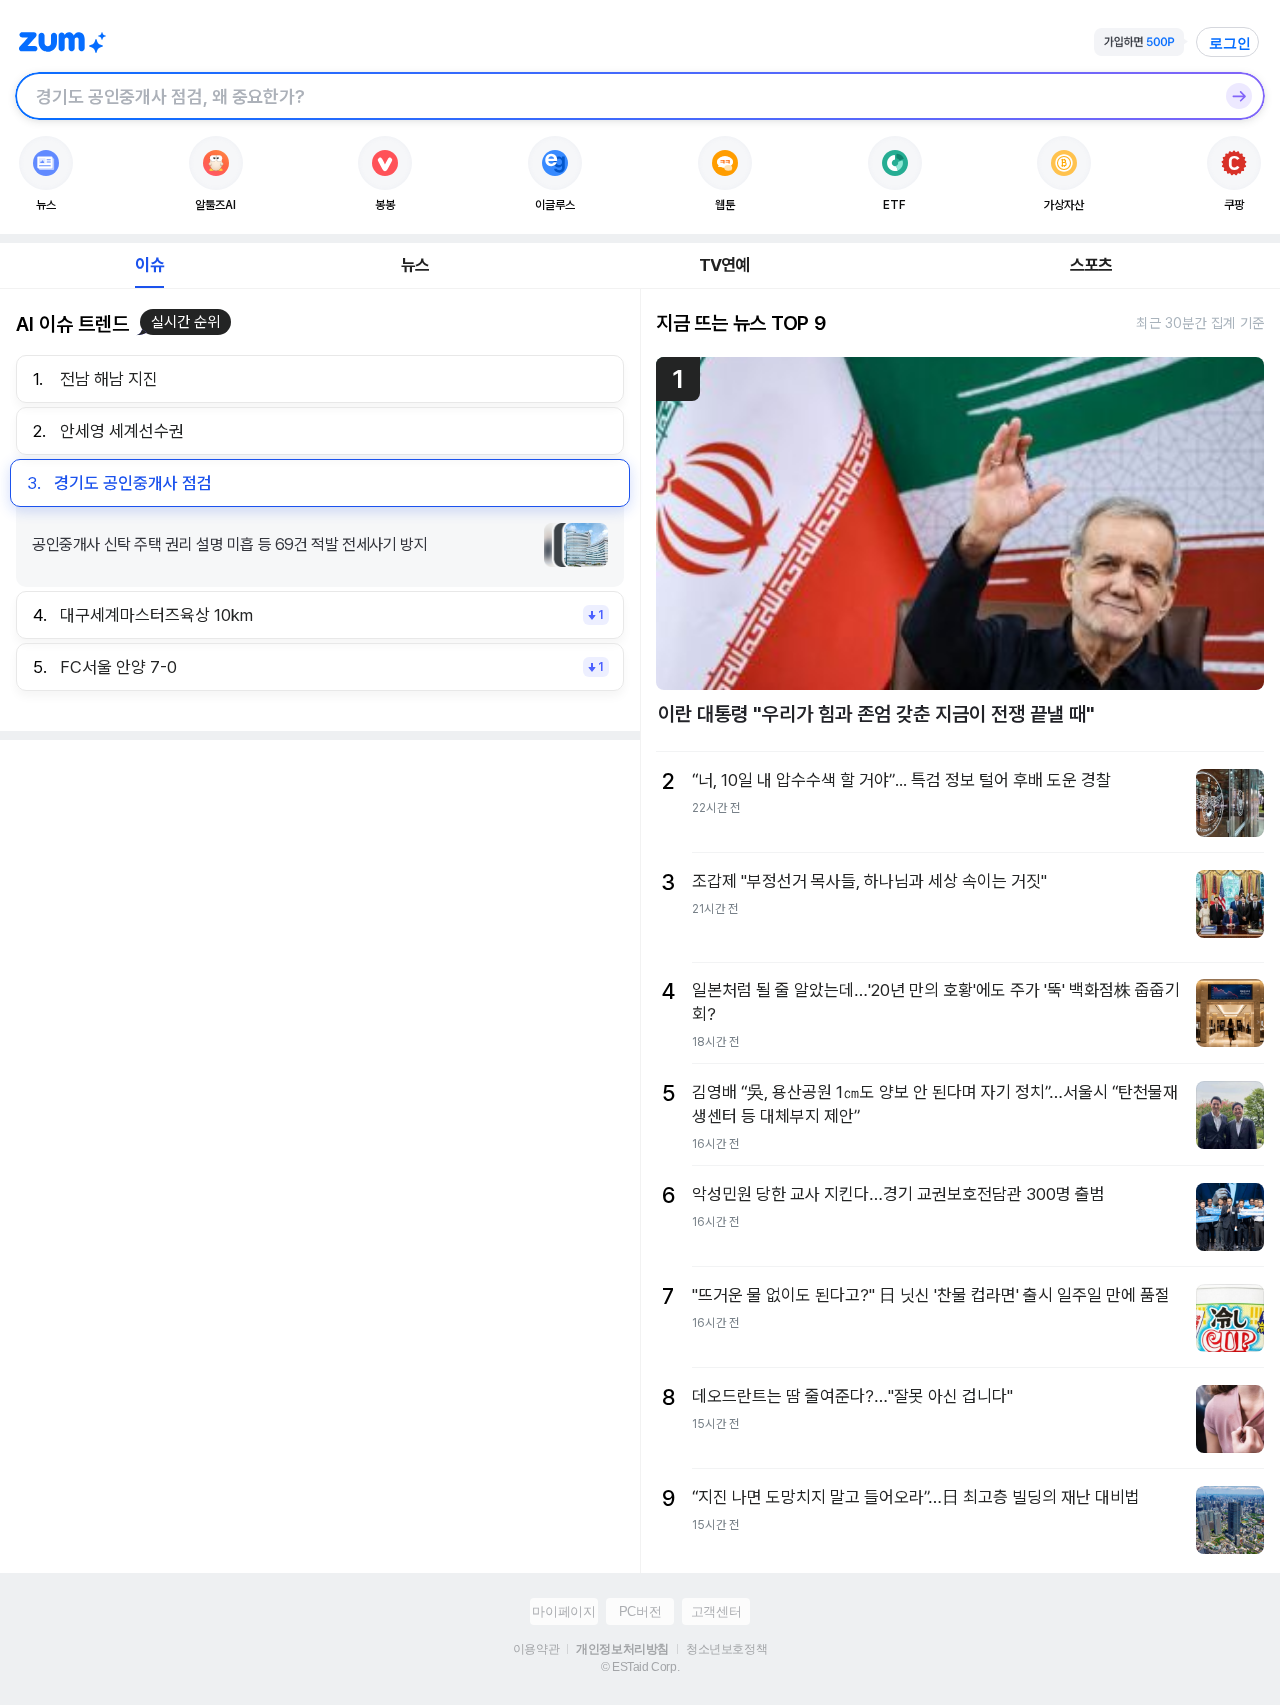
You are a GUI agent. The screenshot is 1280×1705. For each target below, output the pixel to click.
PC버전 (640, 1611)
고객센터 (716, 1611)
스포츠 (1091, 265)
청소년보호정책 (726, 1649)
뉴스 (415, 265)
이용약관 (536, 1649)
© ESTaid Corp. (640, 1667)
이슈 (149, 265)
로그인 (1230, 43)
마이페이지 (563, 1611)
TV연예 (724, 265)
